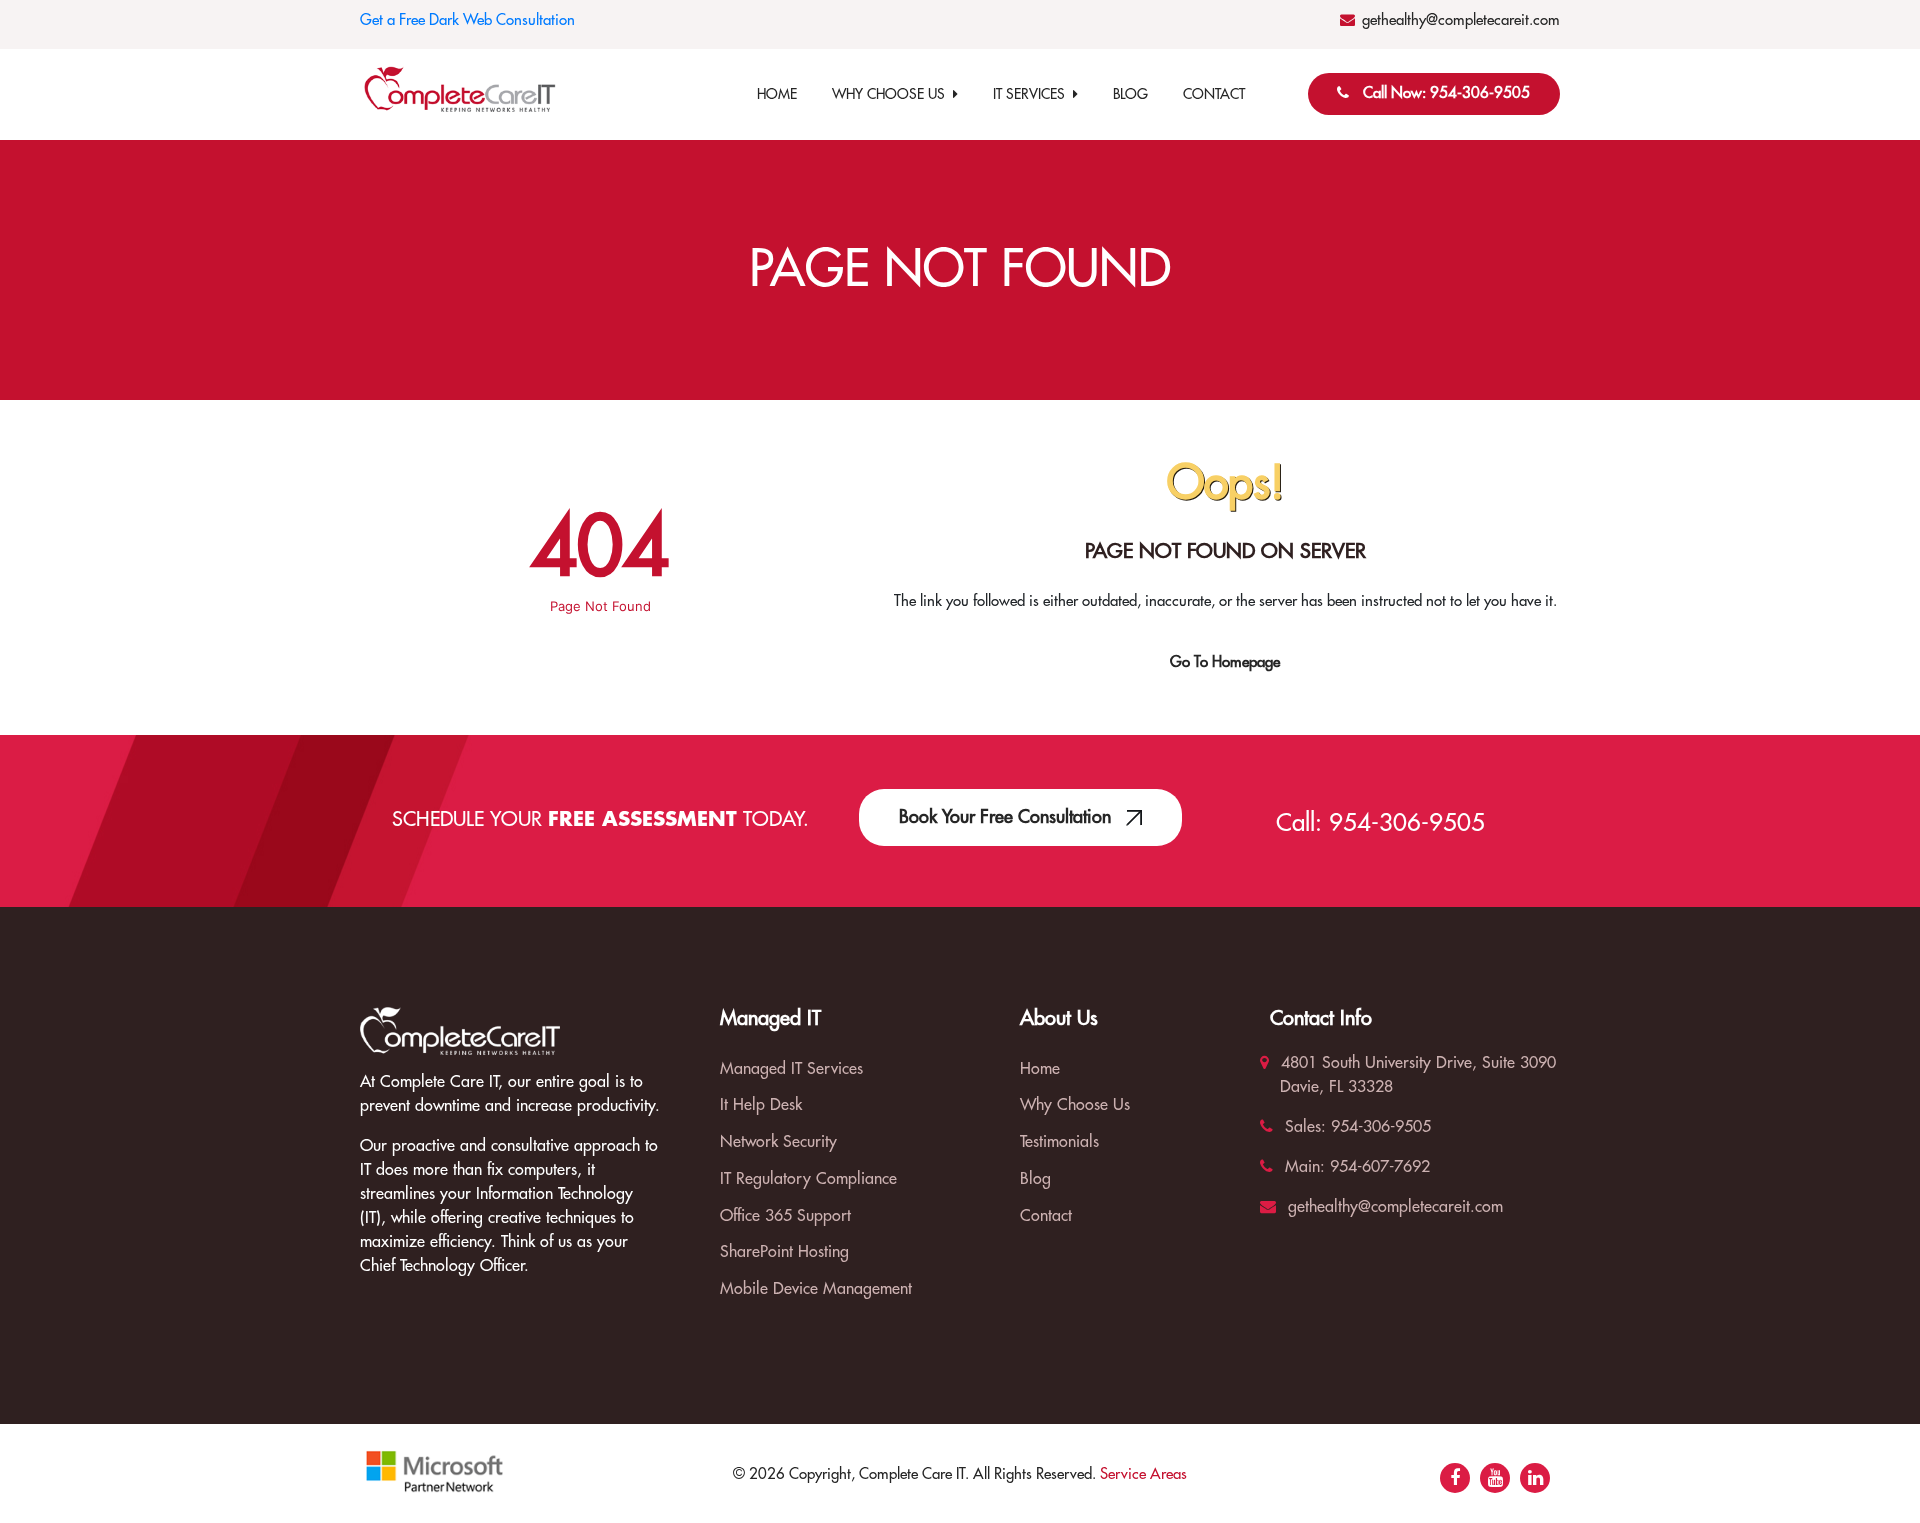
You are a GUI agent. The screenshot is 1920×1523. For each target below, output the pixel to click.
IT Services (1033, 94)
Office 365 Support (785, 1216)
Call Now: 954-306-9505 (1446, 93)
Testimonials (1059, 1142)
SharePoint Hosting (784, 1252)
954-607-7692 (1377, 1167)
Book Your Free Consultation (1007, 817)
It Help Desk (761, 1105)
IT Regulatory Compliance (808, 1179)
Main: (1302, 1167)
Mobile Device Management (816, 1289)
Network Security (778, 1142)
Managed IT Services (791, 1069)
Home (777, 94)
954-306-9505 (1407, 823)
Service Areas (1143, 1474)
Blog (1130, 94)
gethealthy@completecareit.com (1461, 20)
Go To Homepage (1225, 662)
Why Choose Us (892, 94)
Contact (1214, 94)
